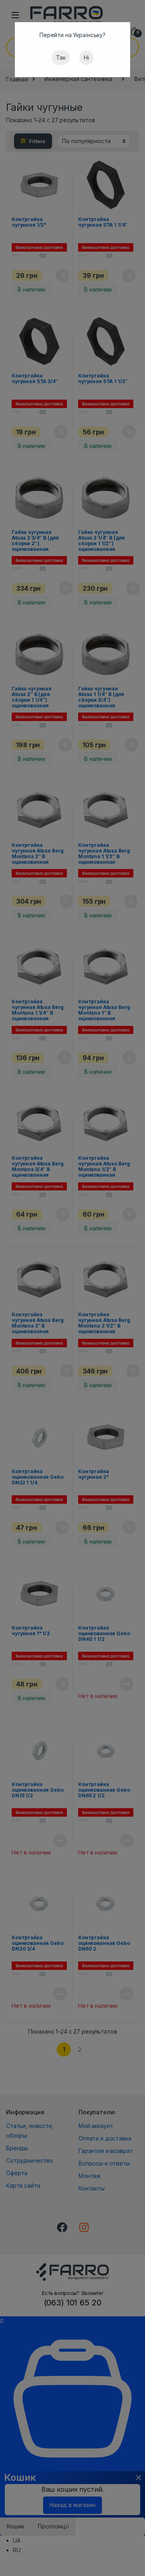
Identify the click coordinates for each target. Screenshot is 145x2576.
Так (61, 57)
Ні (86, 57)
